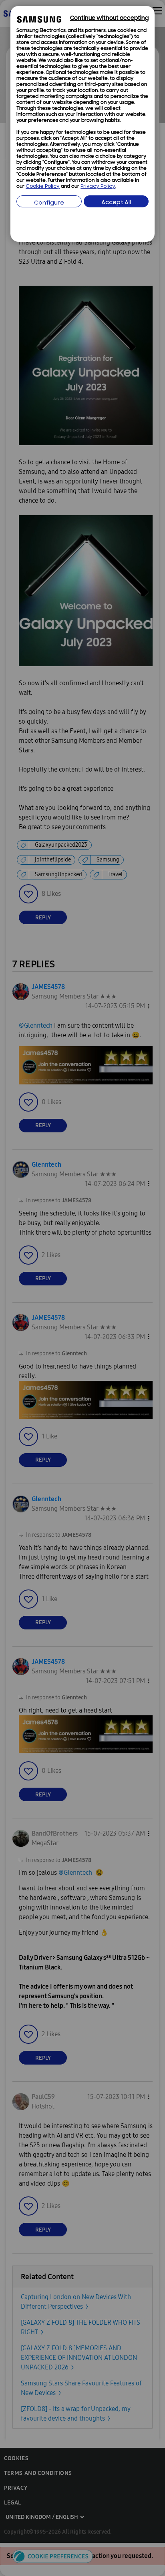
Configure (49, 203)
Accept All (116, 203)
